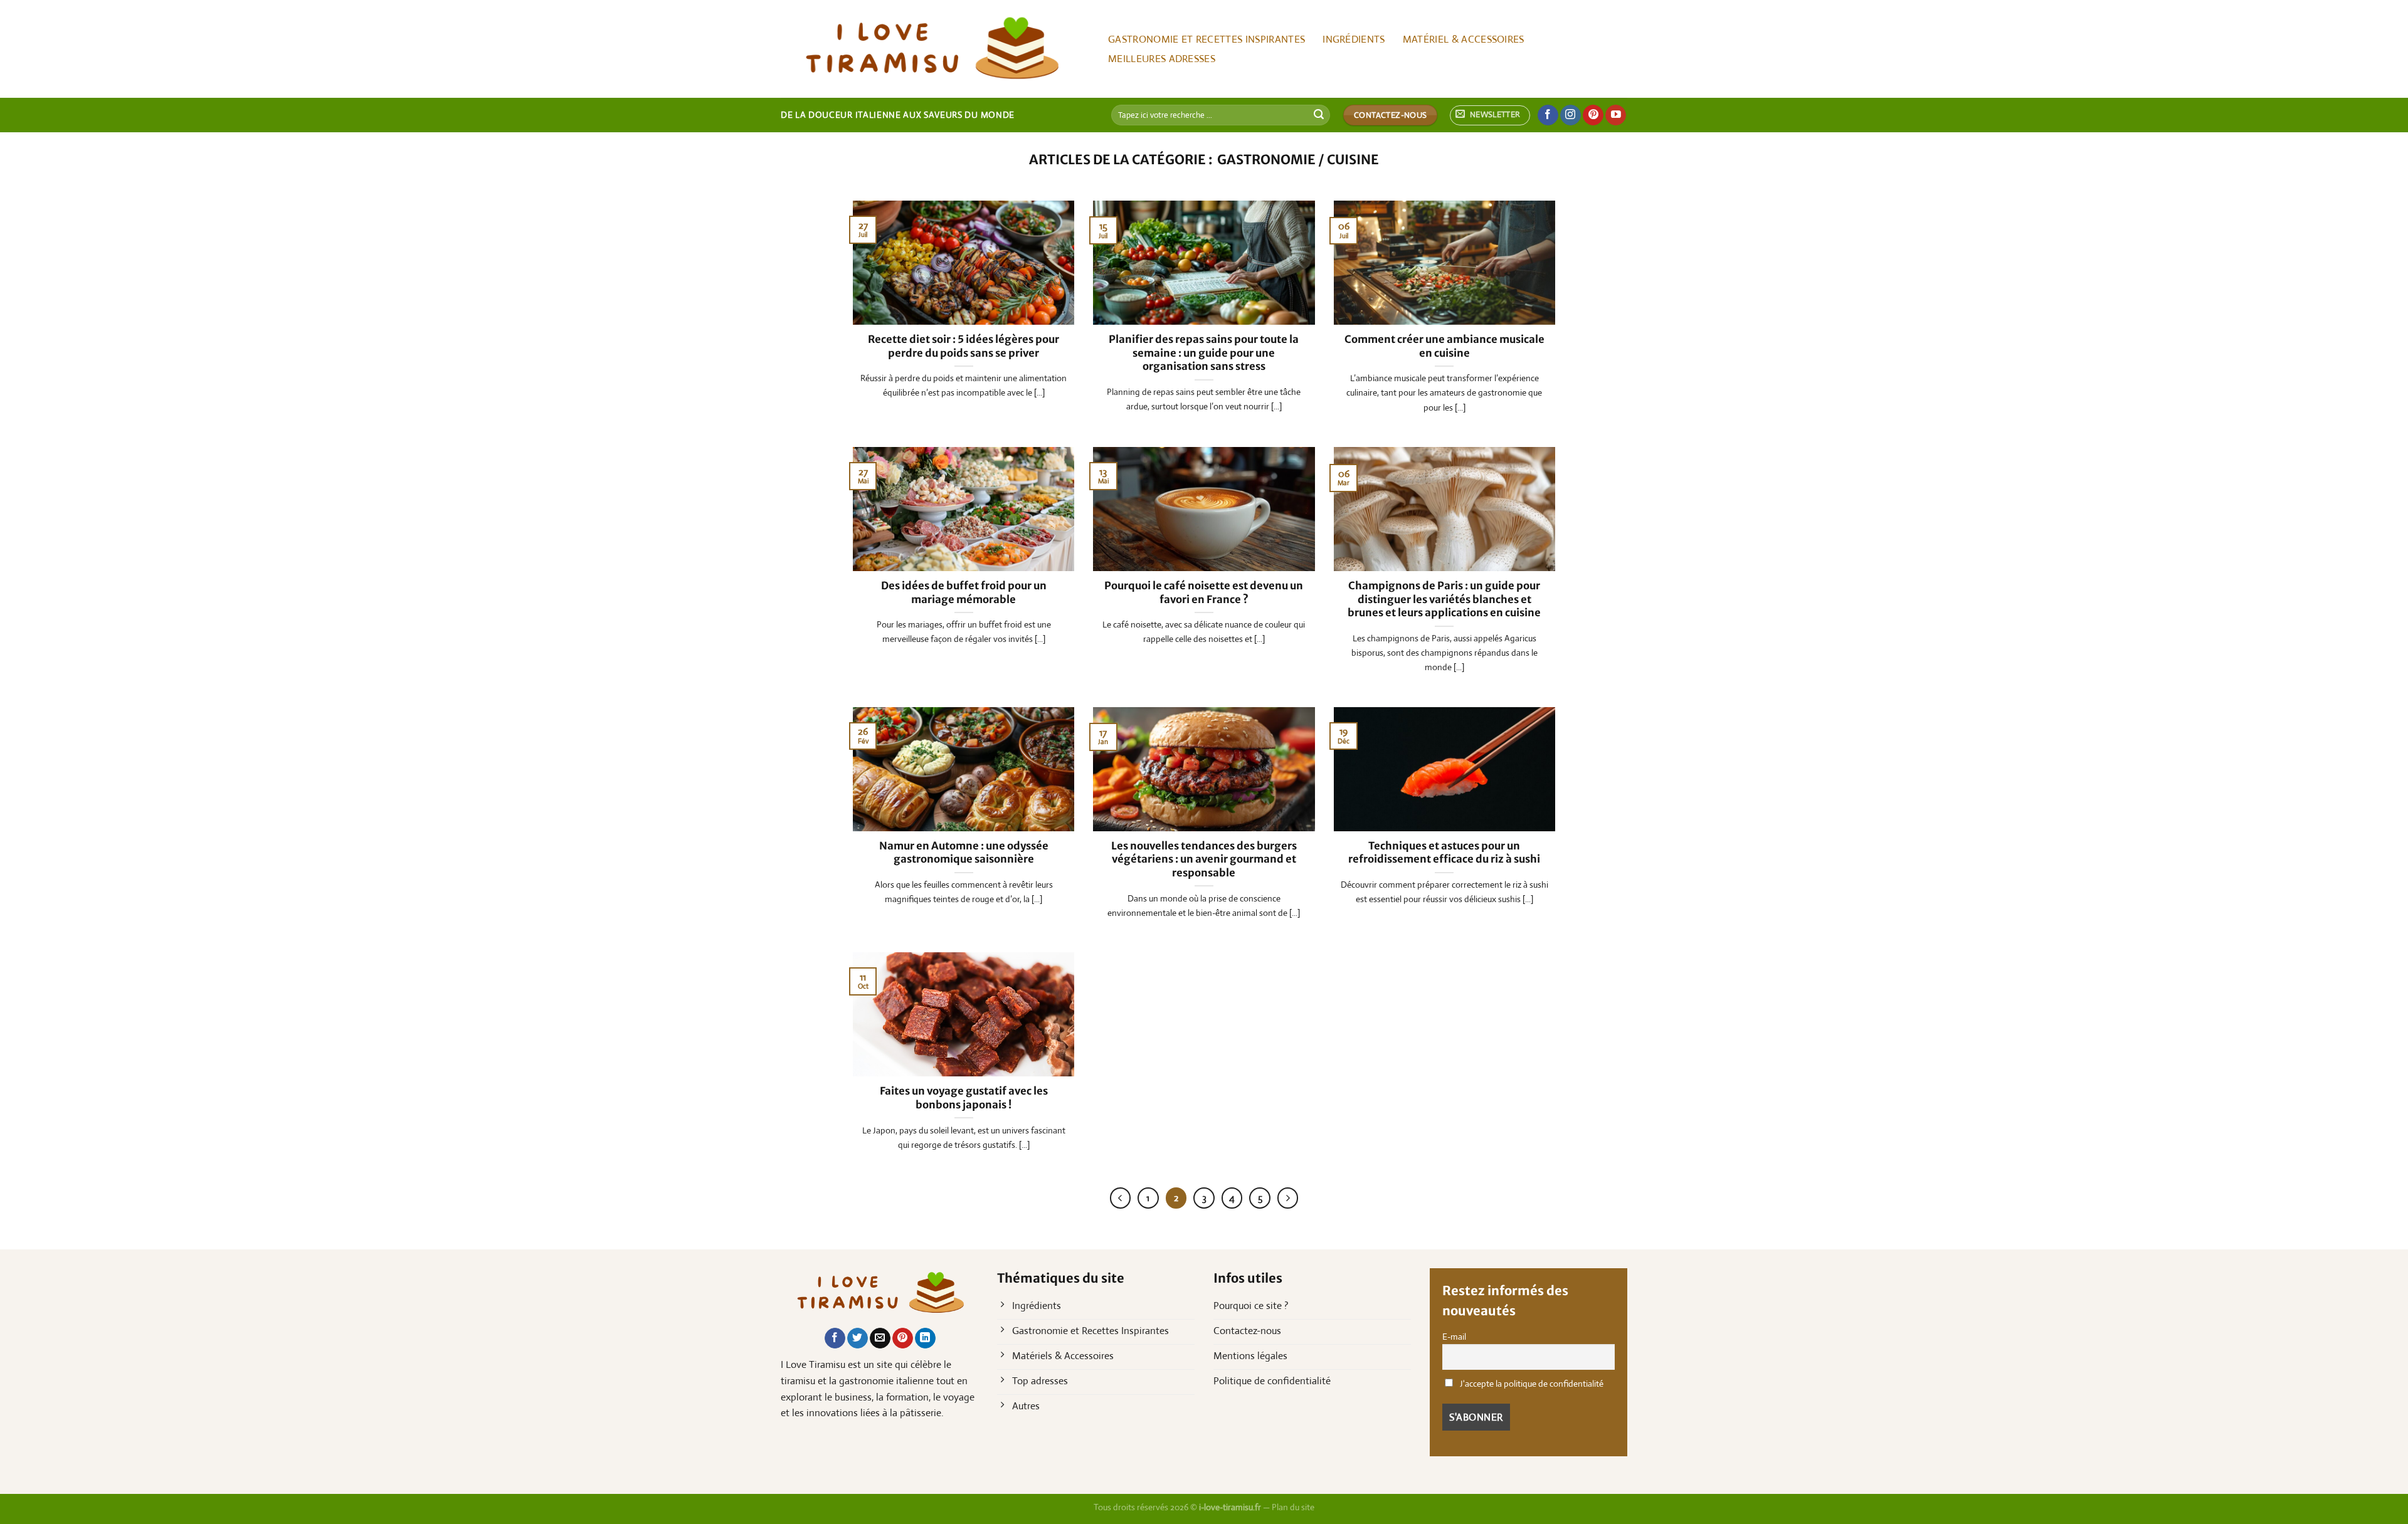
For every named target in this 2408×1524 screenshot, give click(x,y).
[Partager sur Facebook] (835, 1338)
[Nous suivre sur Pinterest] (1593, 115)
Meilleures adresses (1162, 59)
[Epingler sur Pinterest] (903, 1338)
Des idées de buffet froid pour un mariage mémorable (964, 593)
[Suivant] (1288, 1198)
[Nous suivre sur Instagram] (1571, 115)
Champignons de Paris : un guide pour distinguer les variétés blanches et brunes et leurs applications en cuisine (1444, 599)
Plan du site (1293, 1507)
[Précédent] (1121, 1198)
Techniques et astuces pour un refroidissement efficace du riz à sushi (1444, 853)
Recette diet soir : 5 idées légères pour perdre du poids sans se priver (964, 346)
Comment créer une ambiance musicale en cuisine (1444, 346)
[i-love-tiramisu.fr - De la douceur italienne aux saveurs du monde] (931, 49)
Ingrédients (1354, 39)
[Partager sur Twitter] (858, 1338)
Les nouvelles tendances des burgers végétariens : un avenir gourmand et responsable (1204, 859)
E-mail (1454, 1337)
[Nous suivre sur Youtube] (1616, 115)
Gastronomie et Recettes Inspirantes (1207, 39)
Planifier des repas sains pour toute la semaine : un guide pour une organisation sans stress (1204, 353)
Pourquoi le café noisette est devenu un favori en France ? (1204, 593)
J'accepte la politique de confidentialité (1531, 1384)
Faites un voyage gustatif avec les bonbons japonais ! (964, 1098)
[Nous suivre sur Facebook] (1548, 115)
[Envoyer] (1319, 115)
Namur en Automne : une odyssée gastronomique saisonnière (964, 853)
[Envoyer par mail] (880, 1338)
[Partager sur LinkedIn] (925, 1338)
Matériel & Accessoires (1464, 39)
